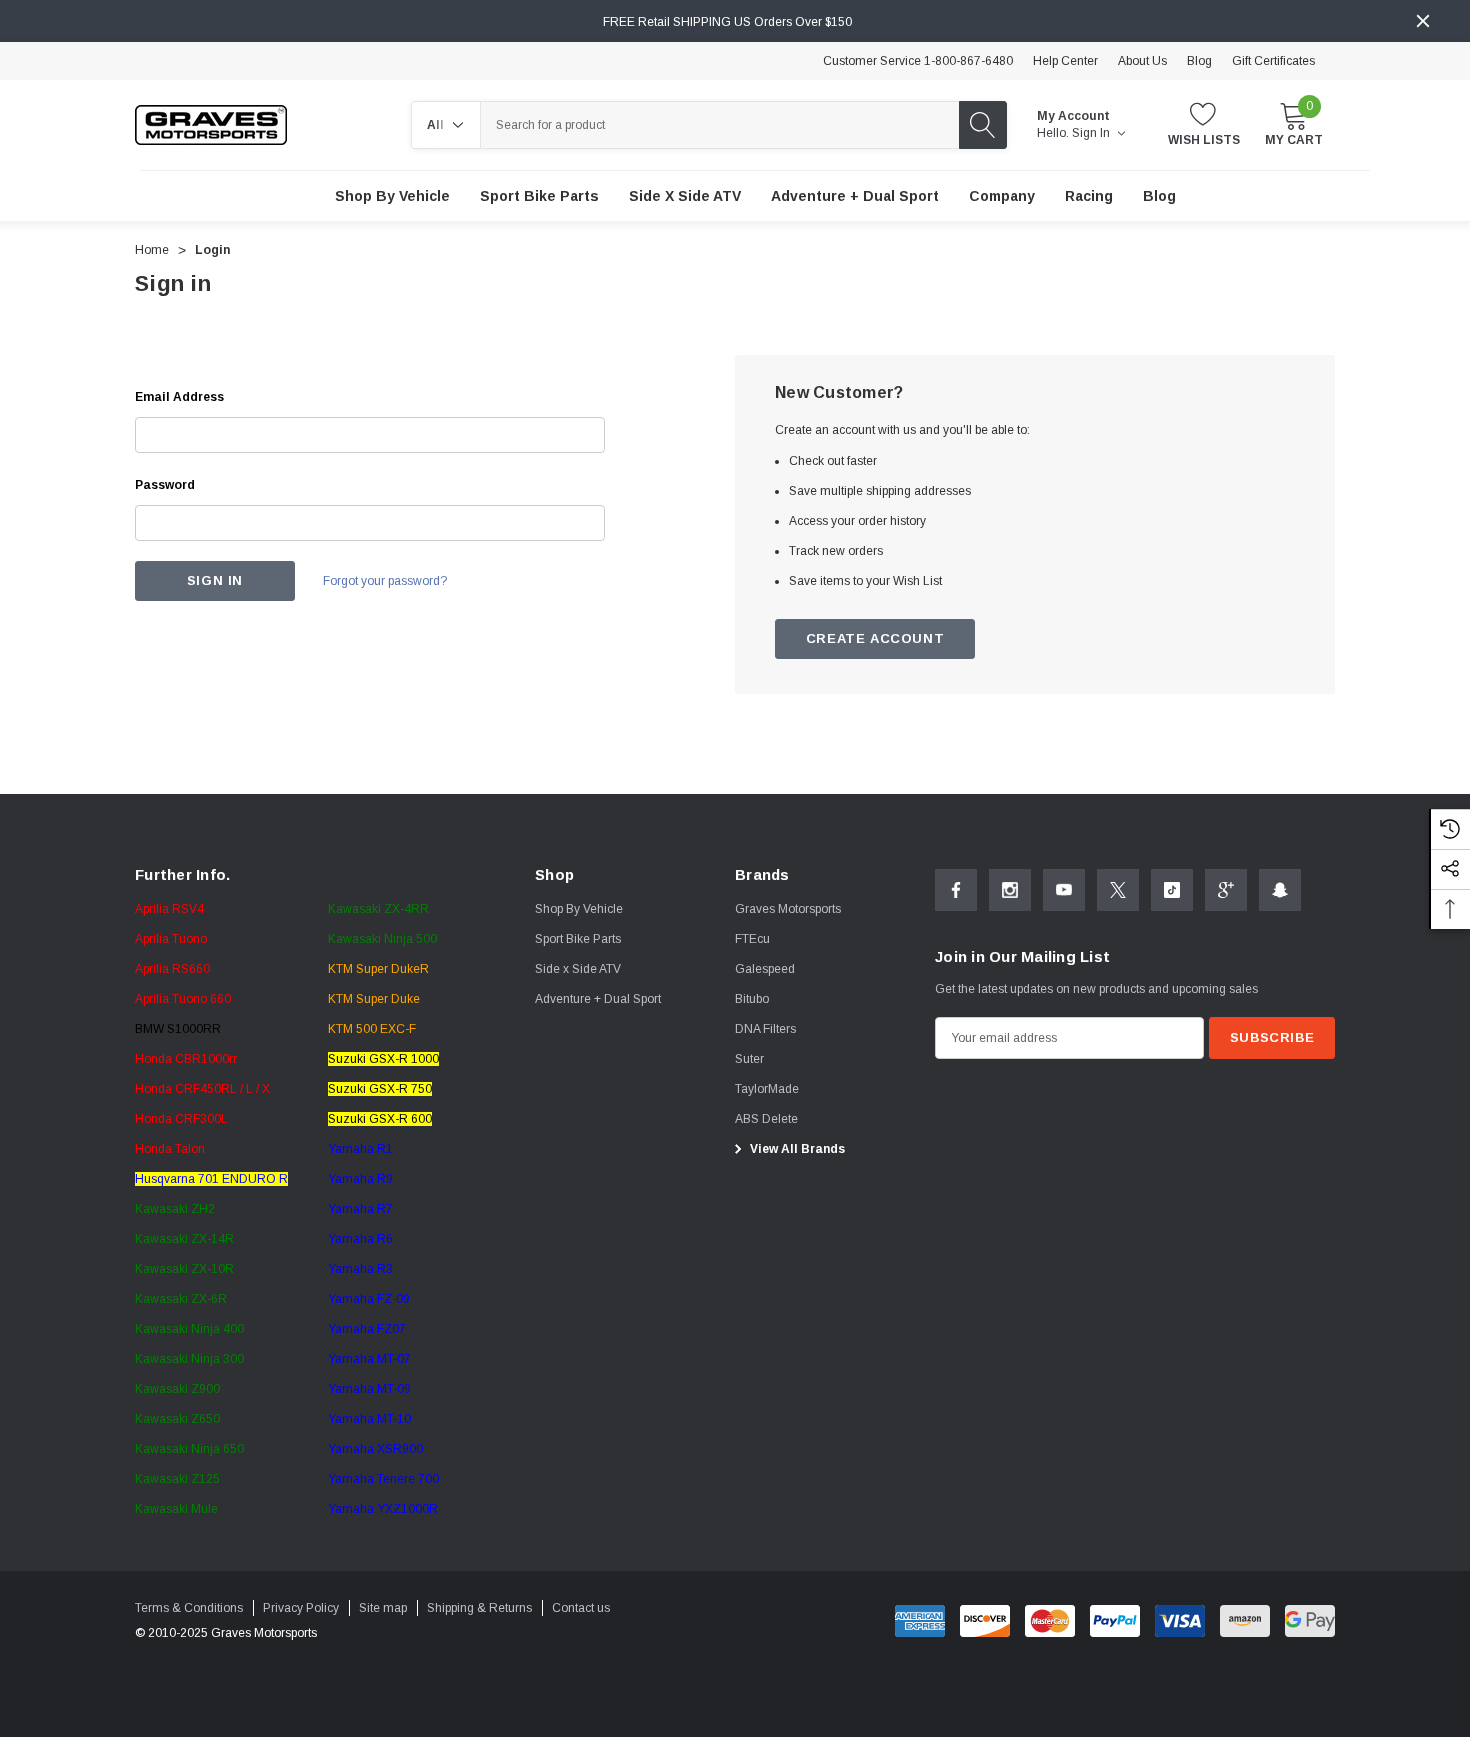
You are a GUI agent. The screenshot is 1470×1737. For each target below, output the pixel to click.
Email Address (179, 397)
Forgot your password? (385, 581)
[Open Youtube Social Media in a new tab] (1064, 890)
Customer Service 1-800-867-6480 (918, 61)
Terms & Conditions (189, 1608)
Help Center (1065, 61)
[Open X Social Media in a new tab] (1118, 890)
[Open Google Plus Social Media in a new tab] (1226, 890)
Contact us (581, 1608)
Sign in (1092, 133)
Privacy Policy (301, 1608)
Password (165, 485)
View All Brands (796, 1149)
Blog (1199, 61)
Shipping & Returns (479, 1608)
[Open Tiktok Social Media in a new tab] (1172, 890)
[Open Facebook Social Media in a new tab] (956, 890)
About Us (1142, 61)
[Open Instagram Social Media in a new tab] (1010, 890)
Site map (383, 1608)
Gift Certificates (1273, 61)
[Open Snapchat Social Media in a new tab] (1280, 890)
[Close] (1423, 21)
